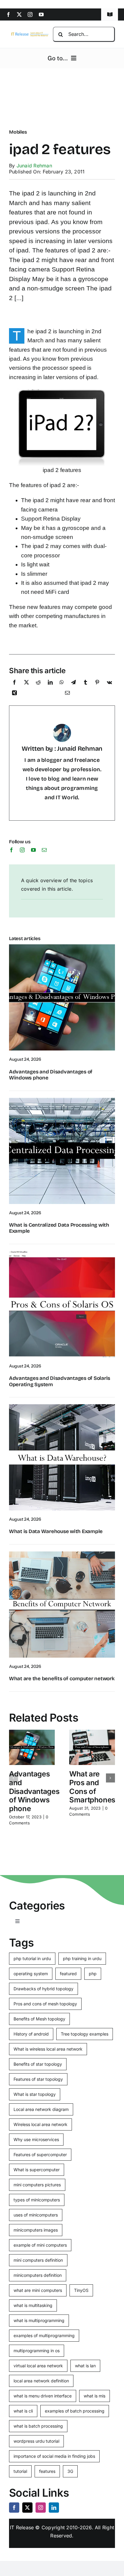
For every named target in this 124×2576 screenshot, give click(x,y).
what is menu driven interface (43, 2396)
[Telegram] (73, 684)
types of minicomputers (37, 2200)
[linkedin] (54, 2508)
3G (70, 2471)
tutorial (20, 2471)
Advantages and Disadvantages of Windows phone (51, 1075)
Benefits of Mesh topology (39, 2019)
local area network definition (41, 2381)
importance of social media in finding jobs (54, 2456)
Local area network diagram (41, 2109)
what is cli (23, 2411)
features (47, 2471)
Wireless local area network (40, 2124)
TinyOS (81, 2290)
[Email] (67, 694)
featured (68, 1974)
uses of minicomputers (36, 2215)
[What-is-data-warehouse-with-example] (62, 1407)
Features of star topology (38, 2079)
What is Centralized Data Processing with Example (59, 1228)
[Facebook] (14, 684)
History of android (31, 2034)
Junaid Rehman (34, 166)
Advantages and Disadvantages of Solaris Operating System (60, 1381)
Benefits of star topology (38, 2064)
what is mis (95, 2396)
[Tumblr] (85, 684)
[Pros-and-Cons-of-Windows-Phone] (62, 947)
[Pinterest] (97, 684)
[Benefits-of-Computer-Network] (62, 1554)
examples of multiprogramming (44, 2335)
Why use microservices (36, 2139)
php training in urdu (82, 1958)
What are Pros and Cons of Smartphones (92, 1787)
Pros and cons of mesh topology (45, 2004)
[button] (14, 1778)
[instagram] (30, 14)
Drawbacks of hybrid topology (43, 1989)
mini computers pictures (37, 2185)
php (93, 1974)
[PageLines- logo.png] (29, 33)
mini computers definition (38, 2260)
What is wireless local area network (48, 2049)
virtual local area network (38, 2366)
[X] (26, 684)
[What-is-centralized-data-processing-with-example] (62, 1100)
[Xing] (14, 694)
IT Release (22, 2527)
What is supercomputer (37, 2170)
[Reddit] (38, 684)
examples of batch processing (75, 2411)
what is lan (85, 2366)
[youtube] (41, 14)
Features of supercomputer (40, 2155)
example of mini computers (40, 2245)
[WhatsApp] (62, 684)
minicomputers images (36, 2230)
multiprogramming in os (37, 2351)
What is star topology (35, 2094)
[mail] (44, 850)
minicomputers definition (38, 2275)
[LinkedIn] (50, 684)
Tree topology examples (85, 2034)
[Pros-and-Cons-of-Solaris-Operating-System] (62, 1253)
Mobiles (18, 132)
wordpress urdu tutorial (36, 2441)
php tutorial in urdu (32, 1958)
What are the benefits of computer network (62, 1679)
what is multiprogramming (39, 2320)
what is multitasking (33, 2305)
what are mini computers (38, 2290)
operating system (31, 1974)
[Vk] (109, 684)
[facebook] (8, 14)
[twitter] (19, 14)
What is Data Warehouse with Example (56, 1531)
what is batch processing (38, 2426)
